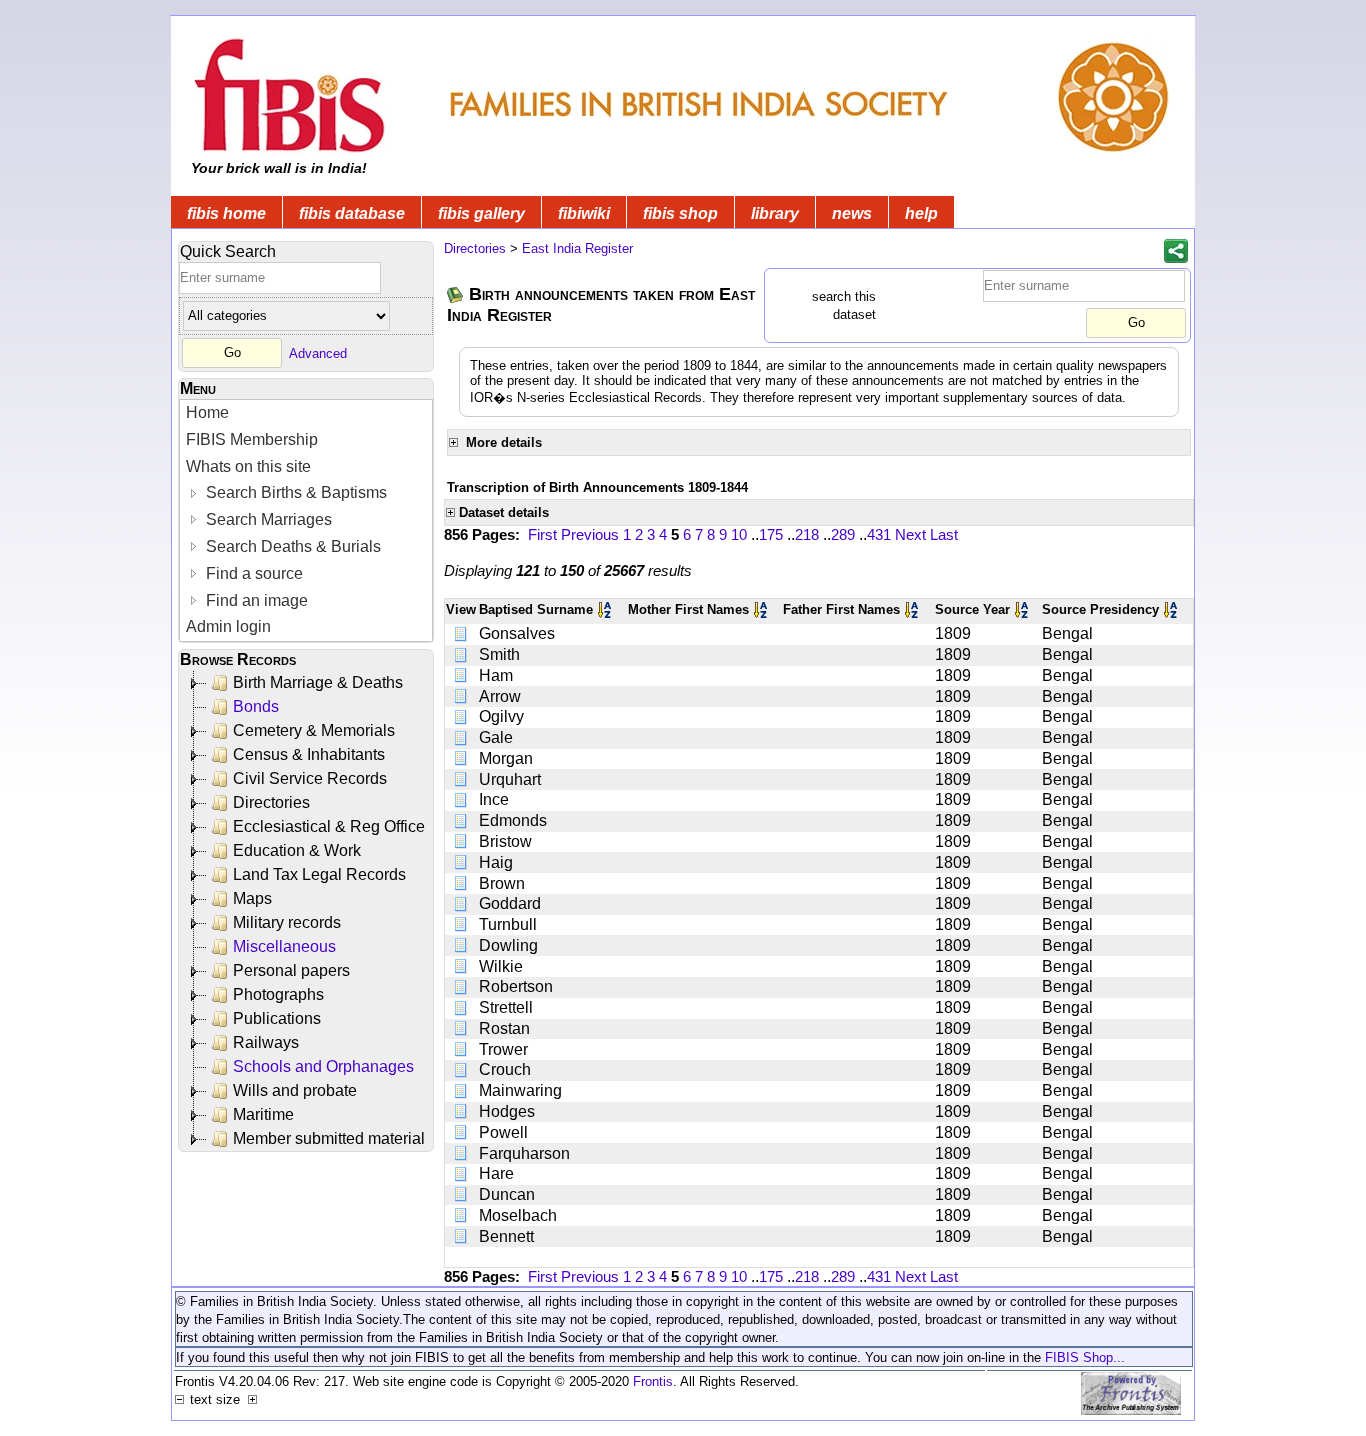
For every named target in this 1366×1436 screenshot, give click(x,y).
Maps (252, 898)
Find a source (252, 573)
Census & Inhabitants (309, 754)
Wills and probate (295, 1090)
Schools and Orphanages (323, 1066)
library (775, 213)
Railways (266, 1042)
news (852, 213)
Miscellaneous (284, 946)
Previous (590, 534)
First (542, 534)
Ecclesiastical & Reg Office (329, 826)
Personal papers (291, 970)
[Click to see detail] (462, 633)
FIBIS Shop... (1085, 1357)
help (921, 213)
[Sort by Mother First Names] (762, 609)
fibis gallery (481, 213)
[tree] (307, 911)
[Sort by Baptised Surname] (606, 609)
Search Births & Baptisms (294, 492)
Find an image (255, 600)
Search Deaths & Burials (291, 546)
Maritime (263, 1114)
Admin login (228, 626)
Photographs (278, 994)
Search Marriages (267, 519)
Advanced (318, 352)
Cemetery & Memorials (314, 730)
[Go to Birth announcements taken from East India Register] (456, 294)
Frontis (653, 1381)
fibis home (226, 213)
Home (207, 412)
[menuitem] (306, 413)
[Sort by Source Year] (1023, 609)
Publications (277, 1018)
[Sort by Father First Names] (913, 609)
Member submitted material (329, 1138)
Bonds (256, 706)
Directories (271, 802)
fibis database (352, 213)
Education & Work (297, 850)
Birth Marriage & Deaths (318, 682)
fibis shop (680, 213)
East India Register (577, 248)
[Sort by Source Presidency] (1172, 609)
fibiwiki (584, 213)
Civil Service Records (310, 778)
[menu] (306, 520)
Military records (287, 922)
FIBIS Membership (252, 439)
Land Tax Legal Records (319, 874)
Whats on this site (248, 466)
